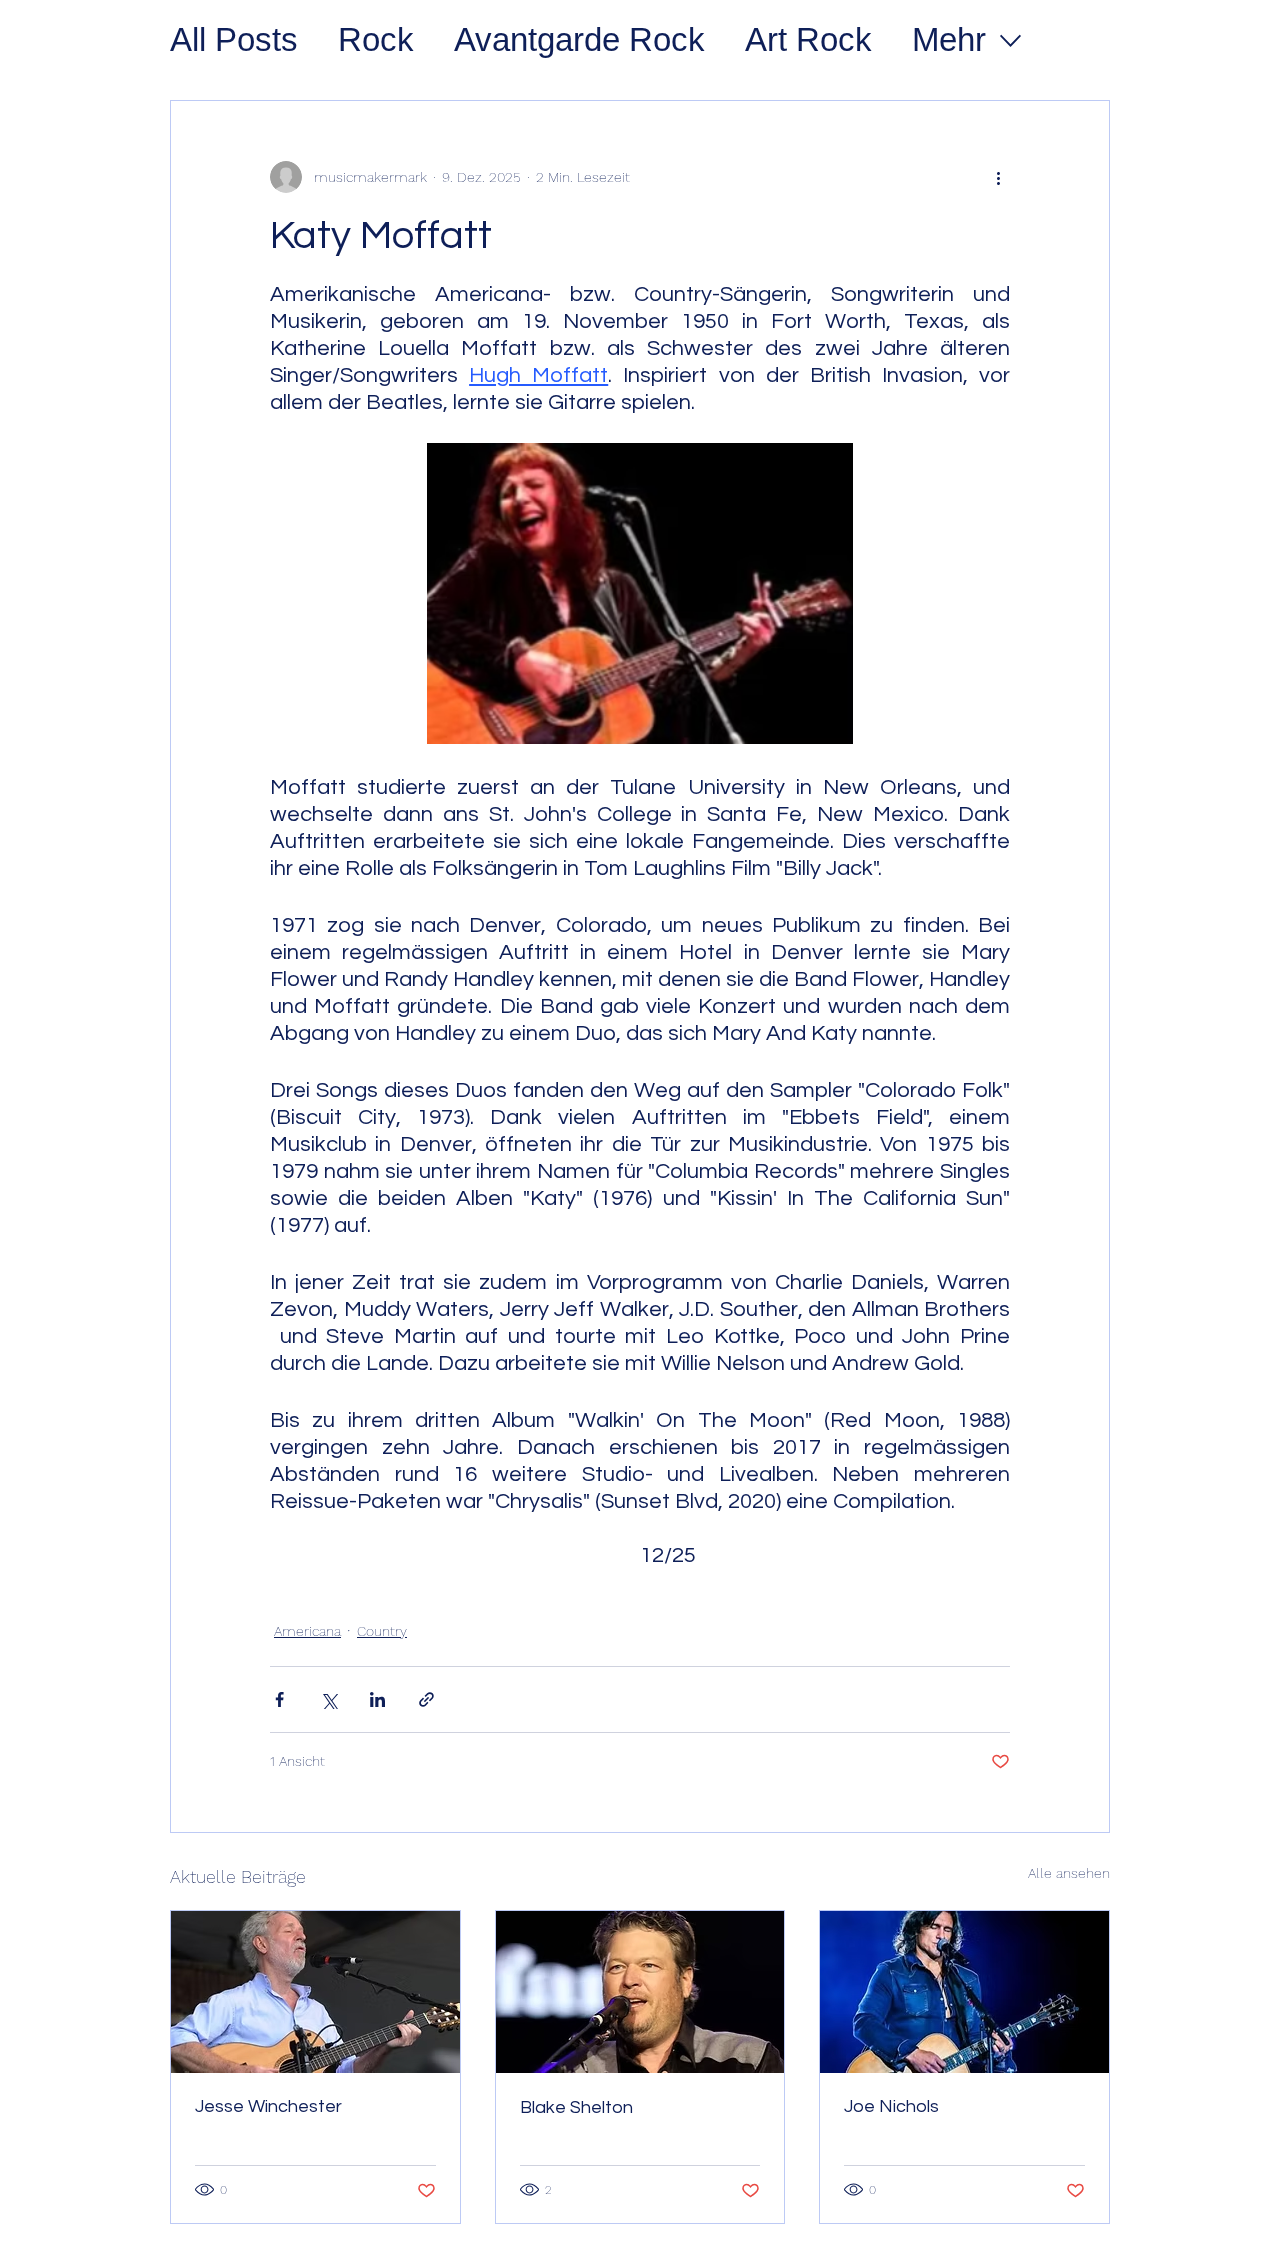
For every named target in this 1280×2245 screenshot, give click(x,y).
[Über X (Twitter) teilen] (328, 1699)
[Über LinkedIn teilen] (377, 1699)
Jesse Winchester (268, 2106)
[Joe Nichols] (964, 1992)
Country (382, 1631)
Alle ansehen (1069, 1873)
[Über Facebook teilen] (279, 1699)
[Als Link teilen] (426, 1699)
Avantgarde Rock (579, 39)
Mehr (949, 39)
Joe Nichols (891, 2106)
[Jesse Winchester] (315, 1992)
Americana (307, 1631)
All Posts (234, 39)
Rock (376, 39)
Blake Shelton (576, 2107)
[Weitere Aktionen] (998, 177)
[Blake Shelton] (640, 1992)
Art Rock (808, 39)
